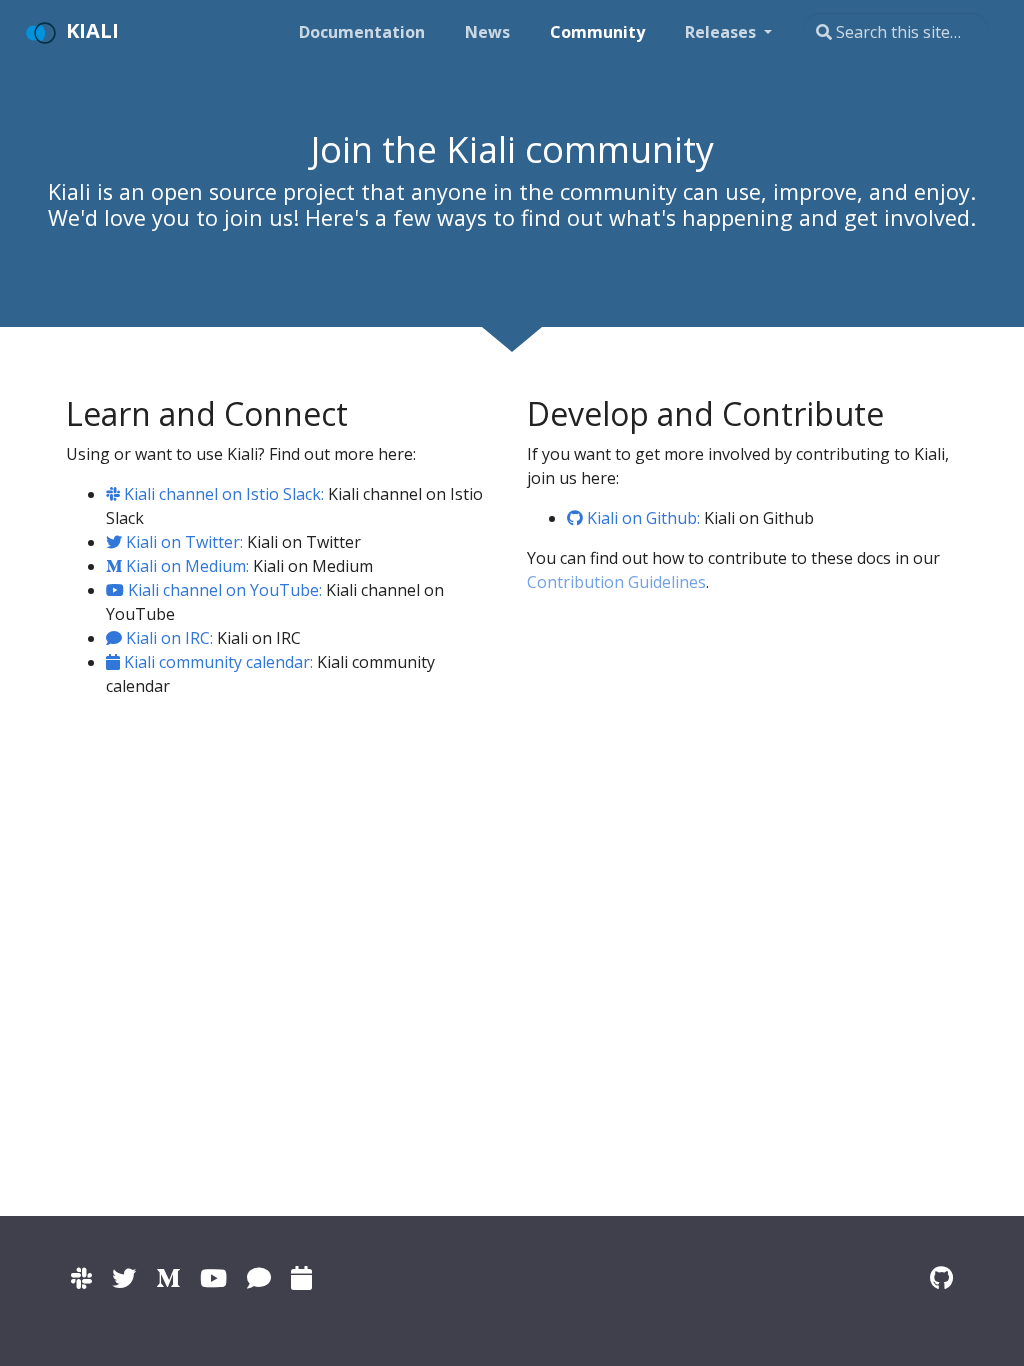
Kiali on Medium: (185, 566)
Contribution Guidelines (616, 582)
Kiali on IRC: (167, 638)
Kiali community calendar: (216, 662)
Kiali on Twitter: (182, 542)
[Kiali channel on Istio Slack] (81, 1277)
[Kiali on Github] (941, 1277)
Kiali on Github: (641, 518)
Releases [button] (722, 32)
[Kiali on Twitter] (124, 1277)
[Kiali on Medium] (168, 1277)
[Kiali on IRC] (259, 1277)
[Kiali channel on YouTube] (213, 1277)
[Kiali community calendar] (301, 1277)
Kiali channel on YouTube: (223, 590)
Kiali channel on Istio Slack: (222, 494)
